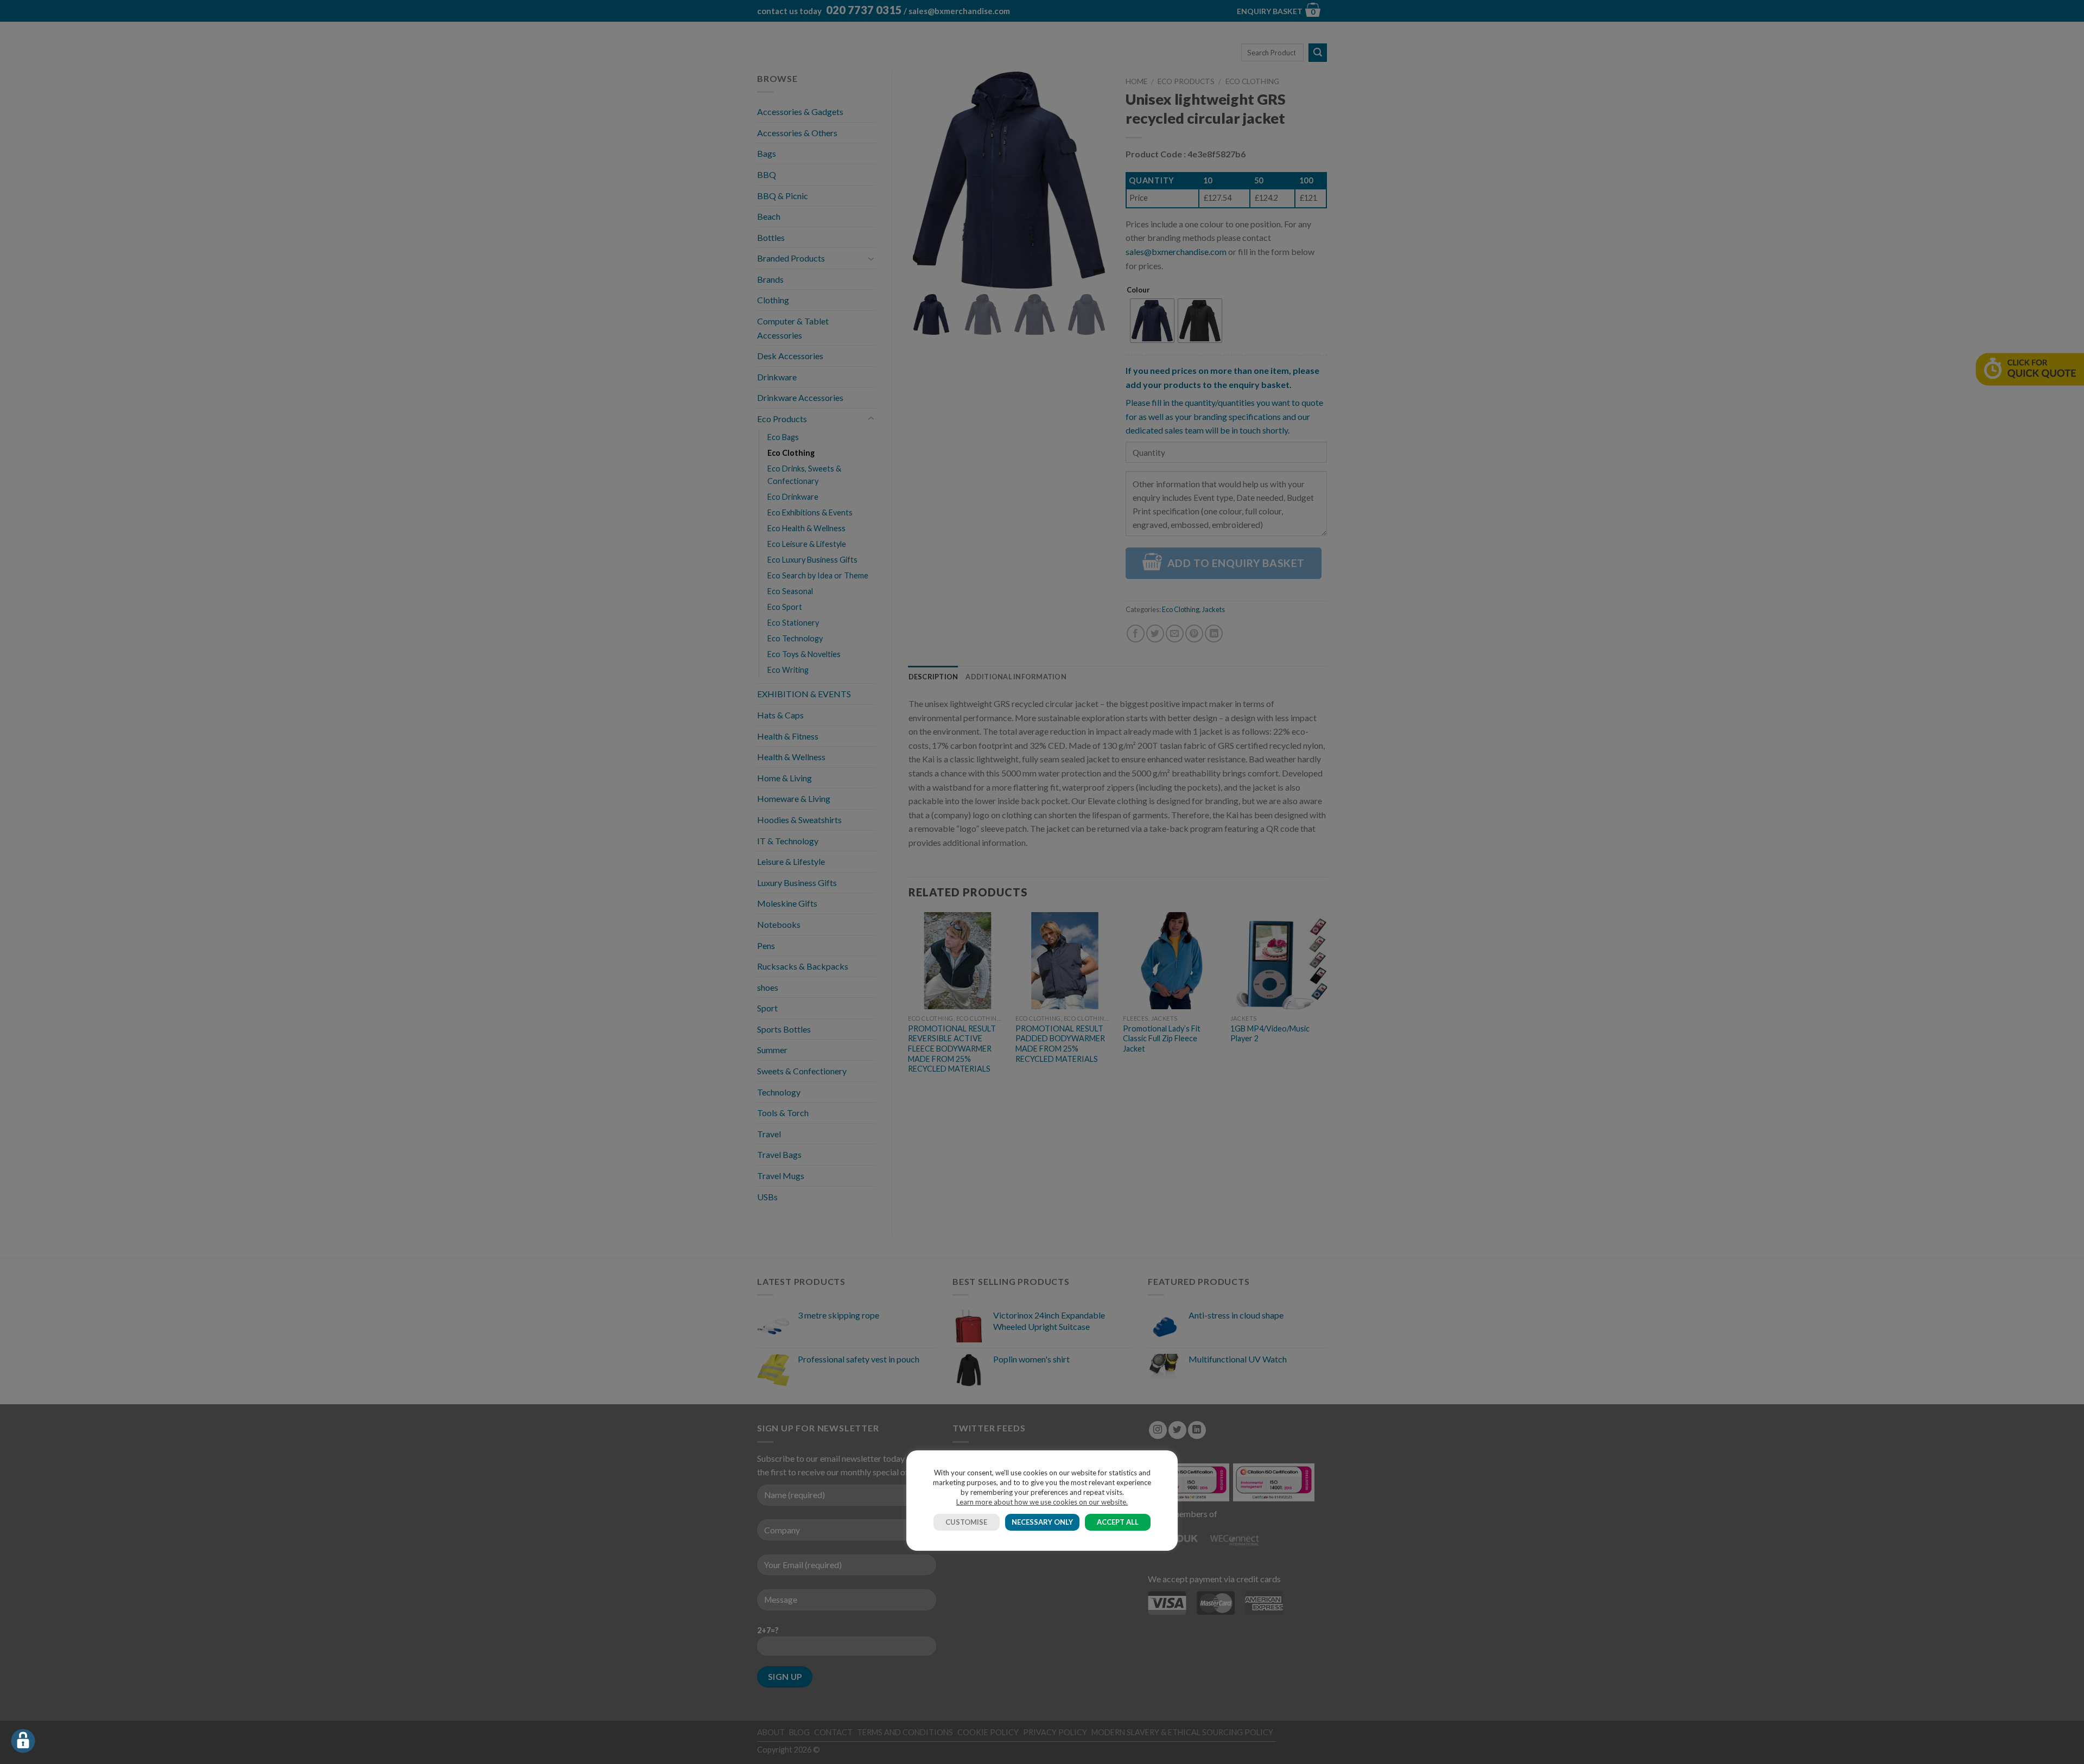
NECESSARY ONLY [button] (1042, 1522)
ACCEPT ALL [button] (1118, 1522)
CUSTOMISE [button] (966, 1522)
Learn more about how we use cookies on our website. (1042, 1502)
